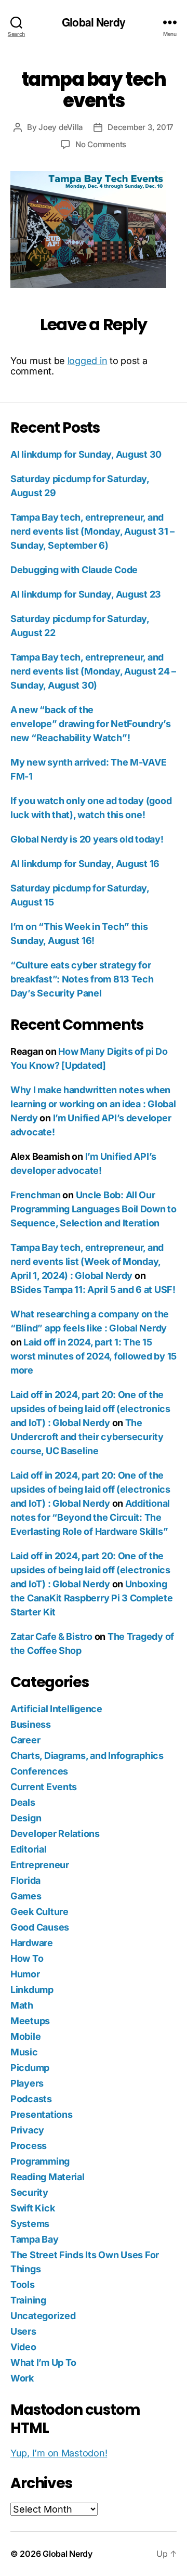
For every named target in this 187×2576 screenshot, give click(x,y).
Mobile (25, 2036)
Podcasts (31, 2099)
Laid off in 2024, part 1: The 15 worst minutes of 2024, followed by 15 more (94, 1356)
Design (26, 1818)
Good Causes (40, 1927)
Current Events (44, 1787)
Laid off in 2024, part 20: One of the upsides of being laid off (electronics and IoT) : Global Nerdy (90, 1409)
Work (22, 2378)
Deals (23, 1802)
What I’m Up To (43, 2363)
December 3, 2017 (141, 127)
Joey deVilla (61, 127)
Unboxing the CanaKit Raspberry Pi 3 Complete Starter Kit (92, 1598)
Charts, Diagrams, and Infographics (87, 1756)
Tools (23, 2284)
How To (27, 1958)
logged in (88, 361)
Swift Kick (32, 2208)
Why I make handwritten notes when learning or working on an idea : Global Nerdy (93, 1104)
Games (26, 1896)
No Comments (101, 144)
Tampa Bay (35, 2239)
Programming (40, 2161)
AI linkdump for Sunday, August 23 (86, 594)
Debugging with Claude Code (74, 570)
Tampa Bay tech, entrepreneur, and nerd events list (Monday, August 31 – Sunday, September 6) (92, 531)
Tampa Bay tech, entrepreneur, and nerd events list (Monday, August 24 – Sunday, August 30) (93, 671)
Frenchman (36, 1195)
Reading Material (48, 2177)
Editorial (29, 1849)
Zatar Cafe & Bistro (51, 1636)
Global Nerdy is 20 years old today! (87, 839)
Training (28, 2300)
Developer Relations (55, 1834)
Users (23, 2331)
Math (22, 2005)
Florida (25, 1880)
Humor (25, 1974)
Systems (30, 2224)
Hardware (32, 1943)
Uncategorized (43, 2316)
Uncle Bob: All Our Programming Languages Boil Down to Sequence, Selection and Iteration (94, 1209)
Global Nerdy (94, 22)
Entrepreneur (40, 1865)
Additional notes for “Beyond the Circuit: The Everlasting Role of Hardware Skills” (90, 1517)
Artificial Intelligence (56, 1709)
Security (29, 2192)
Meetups (30, 2021)
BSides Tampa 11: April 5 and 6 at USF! (93, 1290)
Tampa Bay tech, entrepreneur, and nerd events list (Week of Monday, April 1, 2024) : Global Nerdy (87, 1261)
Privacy (27, 2130)
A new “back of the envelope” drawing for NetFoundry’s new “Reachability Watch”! (91, 724)
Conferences (39, 1771)
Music (24, 2052)
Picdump (30, 2068)
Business (31, 1724)
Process (29, 2146)
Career (25, 1740)
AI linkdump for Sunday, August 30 (86, 454)
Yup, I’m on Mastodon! (59, 2453)
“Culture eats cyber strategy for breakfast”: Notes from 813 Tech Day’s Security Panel (82, 979)
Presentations (42, 2114)
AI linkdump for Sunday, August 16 (85, 864)
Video (23, 2347)
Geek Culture (39, 1912)
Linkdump (32, 1990)
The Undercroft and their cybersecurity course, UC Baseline (87, 1437)
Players (27, 2083)
